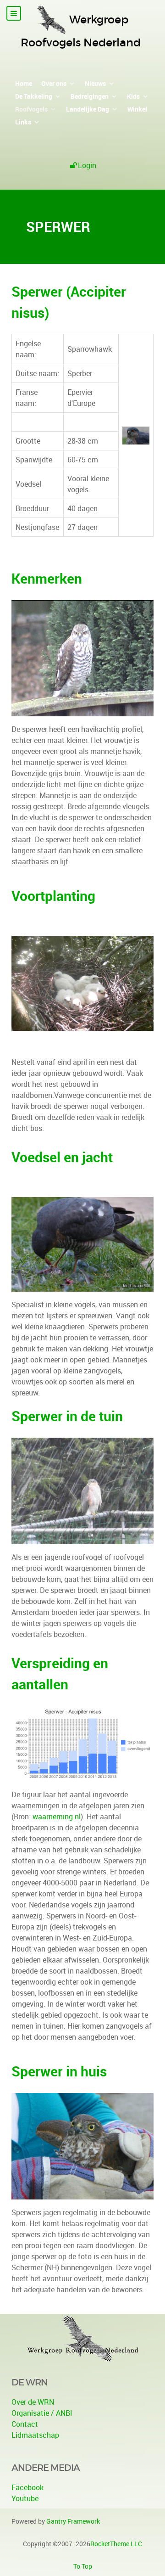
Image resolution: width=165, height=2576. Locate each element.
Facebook (27, 2487)
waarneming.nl (57, 1817)
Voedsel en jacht (62, 1157)
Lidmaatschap (35, 2435)
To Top (83, 2566)
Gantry (73, 2521)
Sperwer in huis (59, 2071)
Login (87, 165)
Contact (25, 2424)
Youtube (25, 2498)
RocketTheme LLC (116, 2544)
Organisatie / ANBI (42, 2413)
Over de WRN (33, 2402)
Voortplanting (53, 896)
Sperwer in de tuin (67, 1416)
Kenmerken (47, 578)
